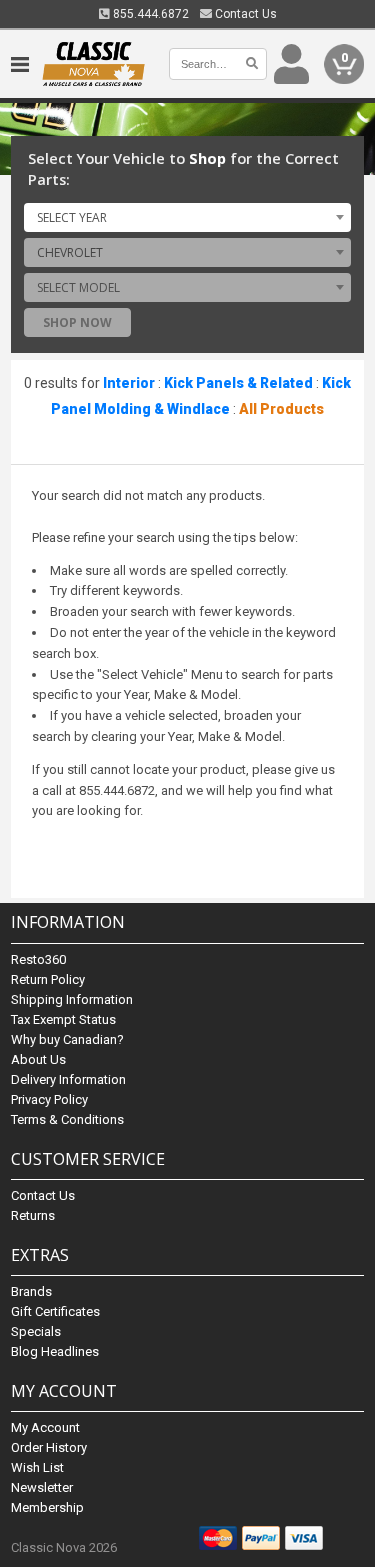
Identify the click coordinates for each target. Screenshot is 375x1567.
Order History (49, 1447)
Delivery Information (68, 1079)
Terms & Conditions (67, 1119)
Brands (31, 1291)
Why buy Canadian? (67, 1039)
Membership (47, 1507)
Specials (36, 1331)
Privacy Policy (49, 1099)
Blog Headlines (55, 1351)
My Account (45, 1427)
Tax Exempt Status (63, 1019)
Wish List (37, 1467)
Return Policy (48, 979)
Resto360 (38, 959)
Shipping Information (72, 999)
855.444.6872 (149, 14)
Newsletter (42, 1487)
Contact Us (244, 14)
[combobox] (187, 217)
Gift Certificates (55, 1311)
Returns (33, 1215)
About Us (38, 1059)
